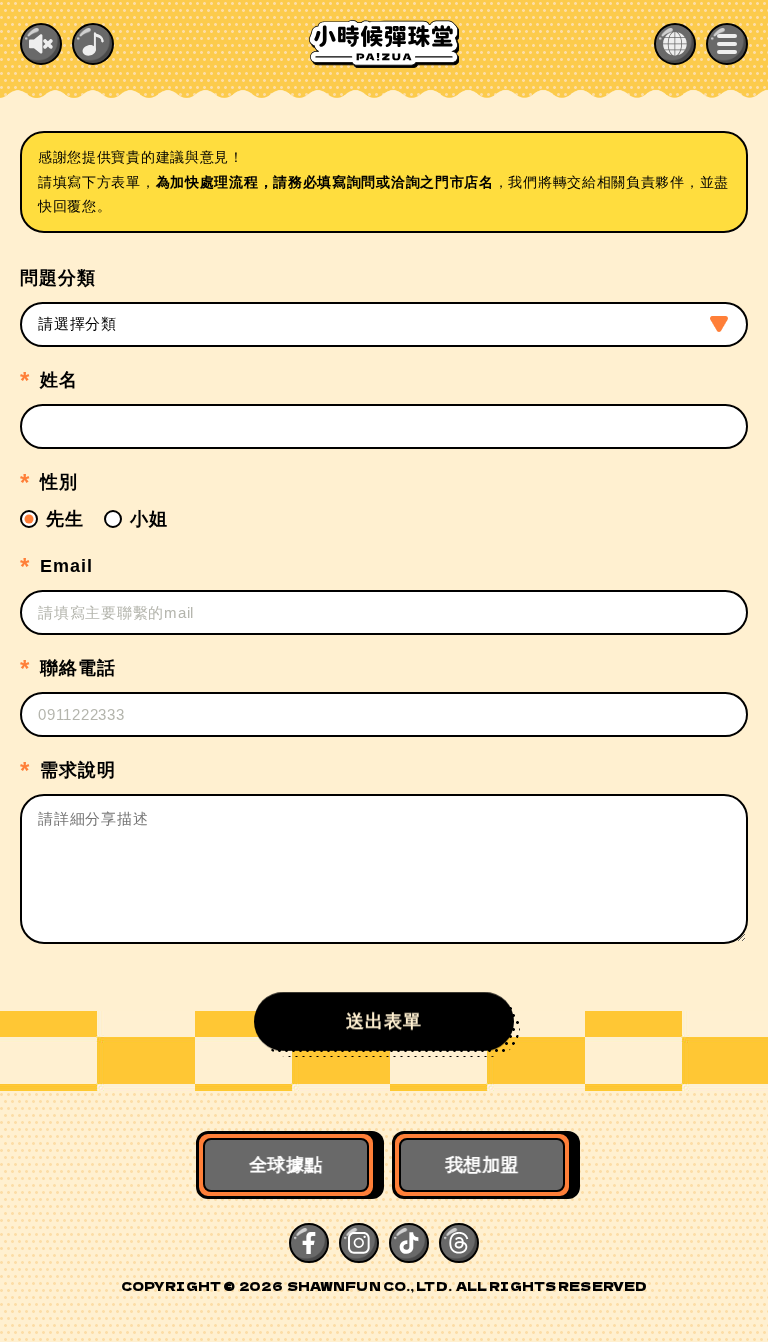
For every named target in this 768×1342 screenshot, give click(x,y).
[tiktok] (409, 1243)
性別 (59, 482)
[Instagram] (359, 1243)
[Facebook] (309, 1243)
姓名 (59, 380)
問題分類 (58, 278)
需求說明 (78, 770)
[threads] (459, 1243)
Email (66, 566)
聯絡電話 (78, 668)
